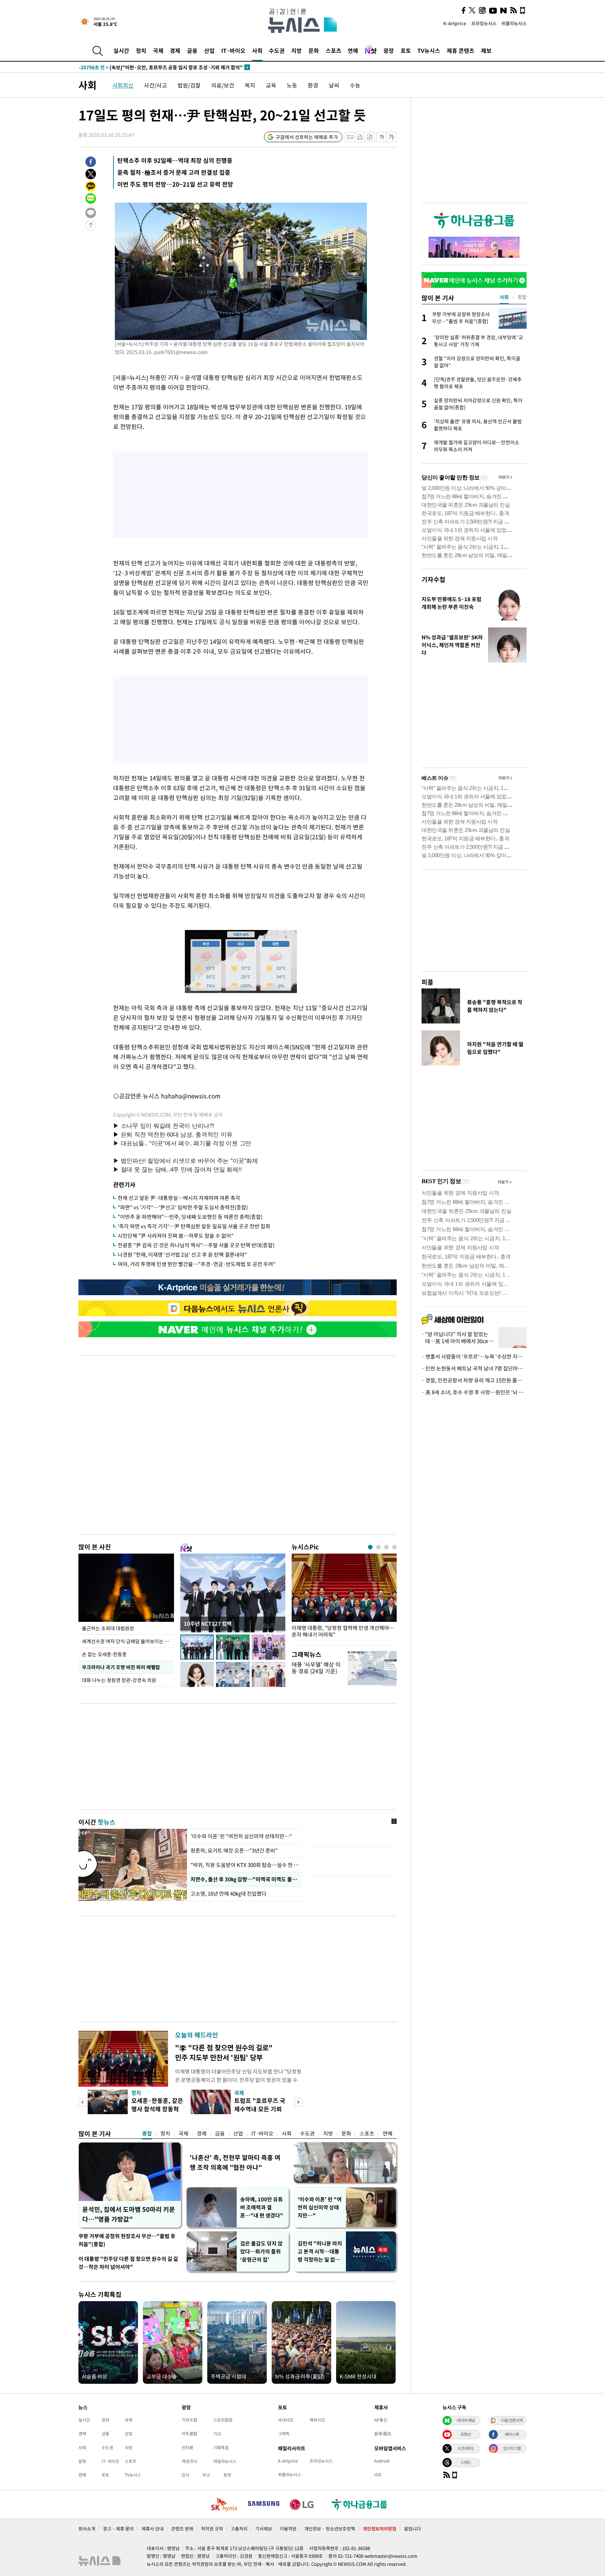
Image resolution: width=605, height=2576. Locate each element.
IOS (378, 2474)
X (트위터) (466, 2448)
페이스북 (512, 2434)
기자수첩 (433, 579)
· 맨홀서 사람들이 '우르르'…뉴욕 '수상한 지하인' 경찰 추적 (474, 1356)
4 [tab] (394, 1547)
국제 (158, 50)
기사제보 (264, 2529)
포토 (406, 50)
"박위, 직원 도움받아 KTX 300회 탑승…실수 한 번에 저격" (245, 1865)
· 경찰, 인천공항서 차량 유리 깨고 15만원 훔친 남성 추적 (474, 1380)
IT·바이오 (233, 50)
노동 (292, 85)
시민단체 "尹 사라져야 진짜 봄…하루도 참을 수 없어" (176, 1236)
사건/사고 (155, 85)
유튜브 (466, 2434)
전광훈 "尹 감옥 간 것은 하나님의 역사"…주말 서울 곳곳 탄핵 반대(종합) (196, 1245)
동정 (227, 2475)
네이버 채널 (466, 2420)
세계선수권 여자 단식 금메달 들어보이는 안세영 (128, 1641)
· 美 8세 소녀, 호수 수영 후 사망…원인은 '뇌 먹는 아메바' (474, 1392)
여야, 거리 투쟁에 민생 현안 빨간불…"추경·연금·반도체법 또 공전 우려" (197, 1264)
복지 (250, 85)
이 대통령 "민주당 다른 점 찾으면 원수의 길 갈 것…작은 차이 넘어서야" (128, 2263)
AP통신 (381, 2420)
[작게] (381, 137)
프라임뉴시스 (484, 23)
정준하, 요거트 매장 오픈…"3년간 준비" (234, 1851)
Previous (82, 2102)
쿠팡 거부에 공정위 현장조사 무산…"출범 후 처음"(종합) (127, 2240)
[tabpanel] (344, 1598)
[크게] (392, 137)
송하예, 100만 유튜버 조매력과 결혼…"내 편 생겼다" (262, 2207)
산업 (209, 50)
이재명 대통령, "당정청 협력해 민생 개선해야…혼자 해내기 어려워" (343, 1631)
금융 (192, 50)
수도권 (277, 50)
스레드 (466, 2462)
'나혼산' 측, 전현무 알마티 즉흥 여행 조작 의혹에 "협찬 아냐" (235, 2162)
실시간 (121, 50)
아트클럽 (189, 2433)
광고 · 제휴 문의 (118, 2529)
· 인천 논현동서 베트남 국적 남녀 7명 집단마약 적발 (474, 1368)
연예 (353, 50)
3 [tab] (386, 1547)
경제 (175, 50)
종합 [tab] (522, 297)
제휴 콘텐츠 (461, 50)
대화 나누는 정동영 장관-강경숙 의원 (119, 1680)
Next (298, 2102)
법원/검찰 (189, 85)
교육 (271, 85)
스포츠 (333, 50)
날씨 (334, 85)
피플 (427, 982)
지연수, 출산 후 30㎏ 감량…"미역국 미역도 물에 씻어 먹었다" (245, 1879)
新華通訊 (383, 2433)
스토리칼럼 (223, 2420)
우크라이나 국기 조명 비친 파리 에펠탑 (121, 1667)
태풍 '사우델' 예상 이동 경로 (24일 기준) (316, 1668)
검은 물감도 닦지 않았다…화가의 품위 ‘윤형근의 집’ (261, 2251)
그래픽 (284, 2433)
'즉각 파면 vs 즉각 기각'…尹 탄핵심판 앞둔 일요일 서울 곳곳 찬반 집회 (194, 1226)
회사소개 (87, 2529)
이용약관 (288, 2529)
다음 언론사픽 (512, 2420)
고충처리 (239, 2529)
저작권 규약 (212, 2529)
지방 (297, 50)
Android (382, 2461)
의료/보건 (223, 85)
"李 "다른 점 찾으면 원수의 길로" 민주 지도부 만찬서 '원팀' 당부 (224, 2052)
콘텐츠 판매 (182, 2529)
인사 (186, 2475)
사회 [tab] (504, 297)
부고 (206, 2475)
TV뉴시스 (429, 50)
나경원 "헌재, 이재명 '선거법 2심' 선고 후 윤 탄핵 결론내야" (182, 1255)
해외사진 (317, 2420)
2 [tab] (378, 1547)
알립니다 (412, 2529)
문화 (314, 50)
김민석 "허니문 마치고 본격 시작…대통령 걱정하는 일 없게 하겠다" (320, 2252)
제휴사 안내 (152, 2529)
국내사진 (286, 2420)
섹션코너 (189, 2461)
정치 (141, 50)
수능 (355, 85)
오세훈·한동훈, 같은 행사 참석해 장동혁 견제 (157, 2109)
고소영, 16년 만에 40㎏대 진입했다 (229, 1894)
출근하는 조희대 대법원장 (108, 1628)
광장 (389, 50)
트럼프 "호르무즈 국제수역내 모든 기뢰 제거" (260, 2109)
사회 (257, 50)
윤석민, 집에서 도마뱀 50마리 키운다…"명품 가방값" (129, 2214)
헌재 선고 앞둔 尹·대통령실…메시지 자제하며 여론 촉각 (179, 1198)
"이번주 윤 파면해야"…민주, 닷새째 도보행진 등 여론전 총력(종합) (190, 1217)
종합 (147, 2133)
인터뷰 (187, 2447)
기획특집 (221, 2447)
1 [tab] (370, 1547)
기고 (217, 2433)
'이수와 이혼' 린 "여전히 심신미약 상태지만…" (241, 1836)
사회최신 (123, 85)
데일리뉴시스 (225, 2461)
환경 (313, 85)
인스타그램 (512, 2448)
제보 (486, 50)
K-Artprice (455, 23)
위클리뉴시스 (514, 23)
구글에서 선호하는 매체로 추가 (307, 137)
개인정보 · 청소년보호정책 (330, 2529)
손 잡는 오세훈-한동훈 (104, 1654)
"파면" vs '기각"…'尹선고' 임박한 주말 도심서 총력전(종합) (183, 1207)
